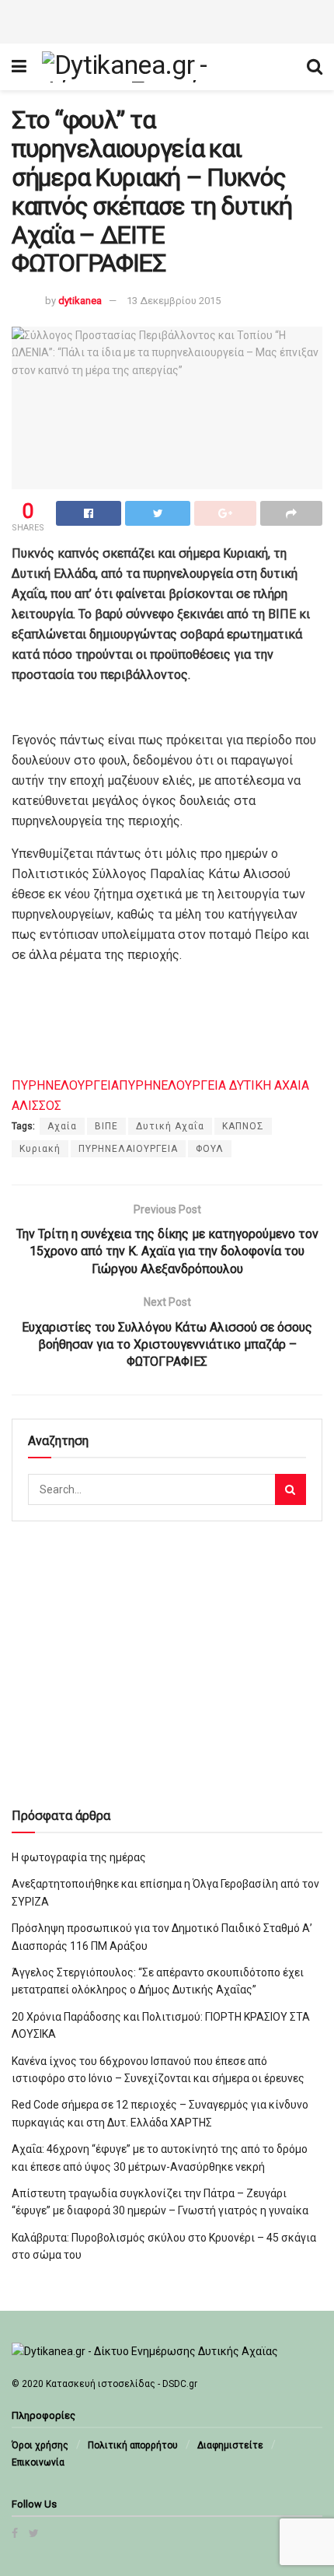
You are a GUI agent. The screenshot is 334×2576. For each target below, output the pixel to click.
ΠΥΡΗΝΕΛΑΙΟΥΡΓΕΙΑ (128, 1149)
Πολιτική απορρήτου (133, 2445)
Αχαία (62, 1126)
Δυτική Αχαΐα (170, 1126)
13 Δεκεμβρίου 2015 (174, 301)
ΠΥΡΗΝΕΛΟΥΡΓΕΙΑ (65, 1085)
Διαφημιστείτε (230, 2445)
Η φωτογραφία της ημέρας (79, 1857)
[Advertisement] (167, 19)
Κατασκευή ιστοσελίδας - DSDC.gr (122, 2384)
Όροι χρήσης (40, 2445)
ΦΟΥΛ (210, 1149)
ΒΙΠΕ (106, 1126)
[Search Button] (291, 1489)
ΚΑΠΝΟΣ (243, 1126)
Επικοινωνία (38, 2462)
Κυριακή (40, 1149)
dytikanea (80, 301)
